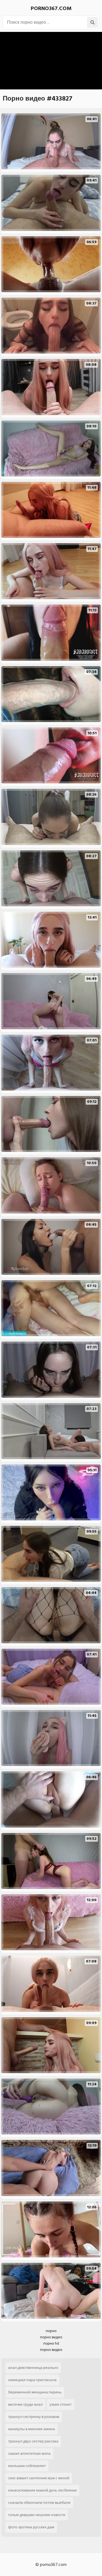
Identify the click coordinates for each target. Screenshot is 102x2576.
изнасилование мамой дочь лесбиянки (42, 2490)
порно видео (51, 2337)
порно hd (51, 2343)
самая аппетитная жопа (29, 2453)
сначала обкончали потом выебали (39, 2503)
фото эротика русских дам (31, 2527)
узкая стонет (61, 2404)
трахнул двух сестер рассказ (33, 2441)
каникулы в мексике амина (32, 2429)
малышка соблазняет (27, 2466)
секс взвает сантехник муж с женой (39, 2478)
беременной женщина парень (35, 2392)
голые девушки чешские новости (37, 2515)
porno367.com (51, 8)
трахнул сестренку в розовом (34, 2417)
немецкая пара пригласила (32, 2380)
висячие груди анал (25, 2404)
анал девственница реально (33, 2368)
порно (51, 2331)
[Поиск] (92, 22)
